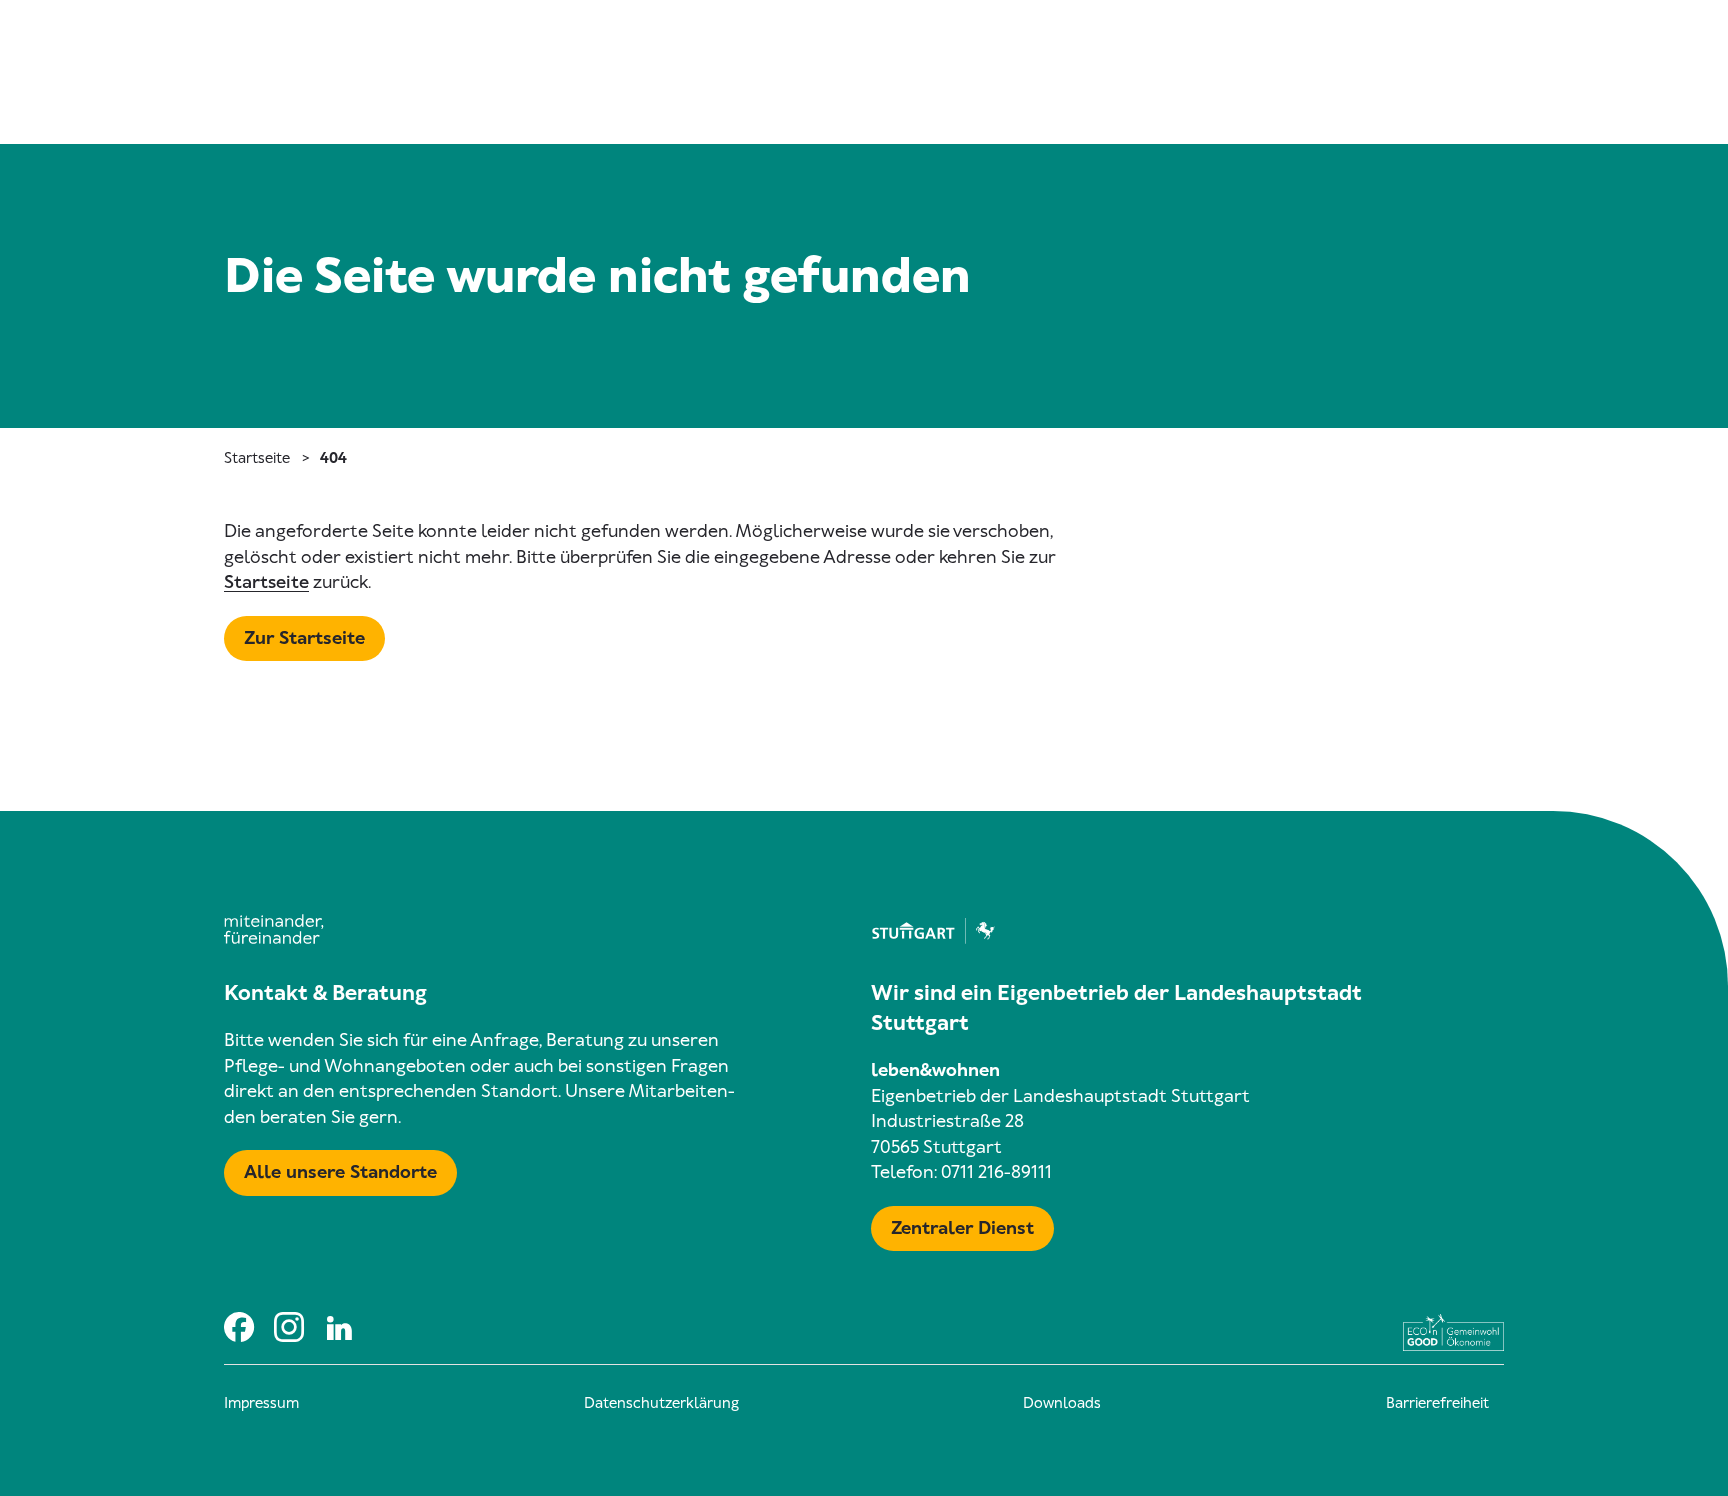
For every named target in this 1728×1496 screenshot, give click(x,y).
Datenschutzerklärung (661, 1403)
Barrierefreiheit (1437, 1403)
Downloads (1062, 1403)
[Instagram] (289, 1326)
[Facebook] (239, 1326)
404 (333, 458)
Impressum (261, 1403)
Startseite (257, 458)
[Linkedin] (339, 1326)
